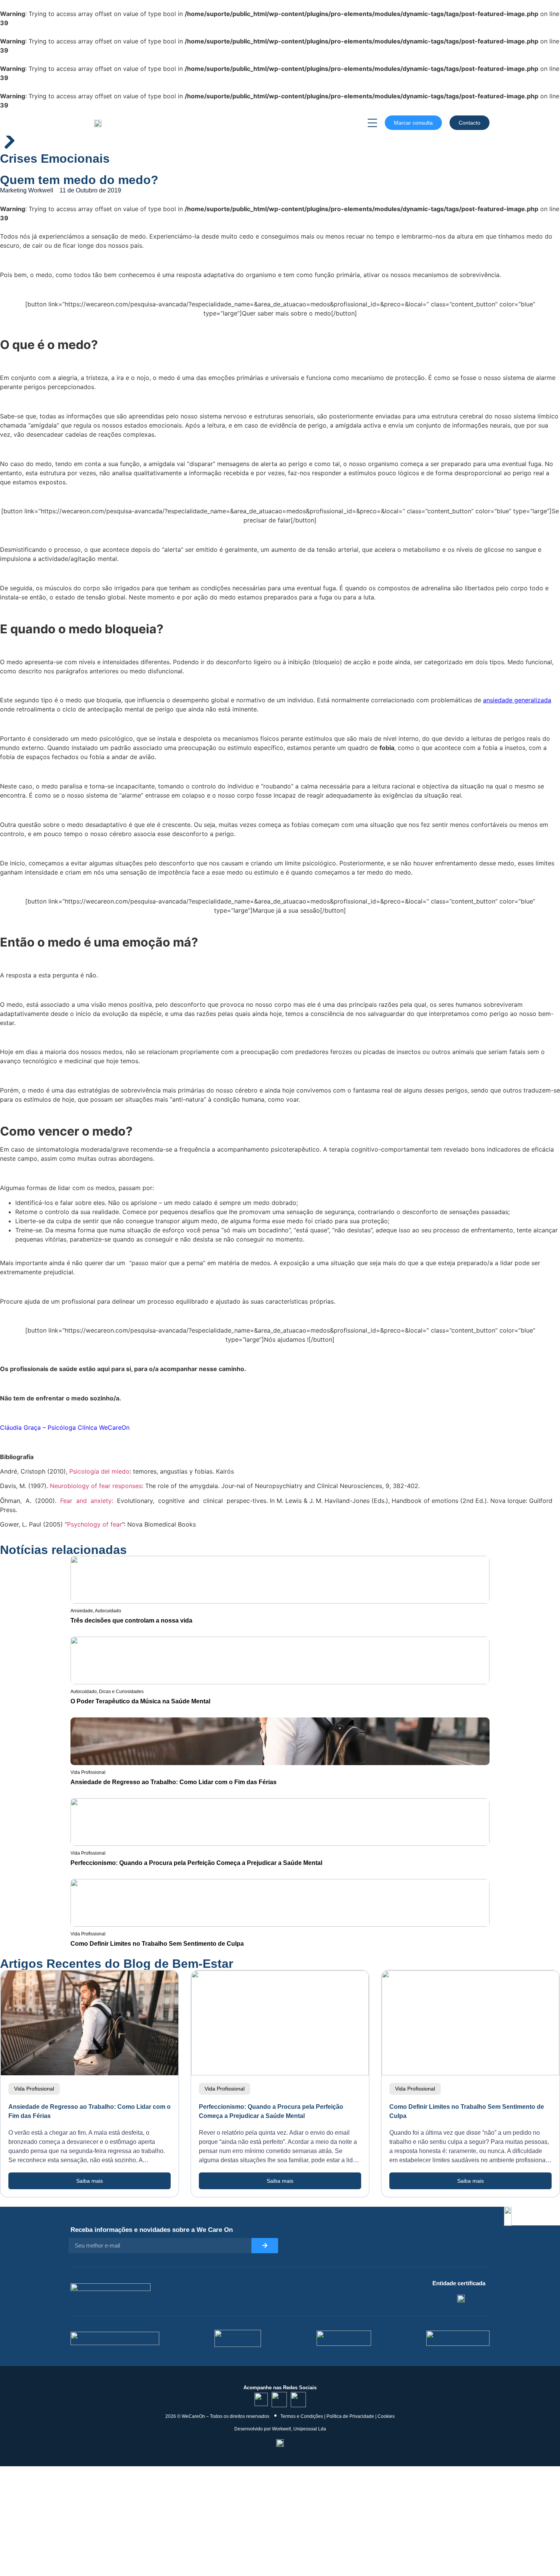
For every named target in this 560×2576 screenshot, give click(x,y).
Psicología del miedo (99, 1471)
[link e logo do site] (98, 123)
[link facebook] (298, 2400)
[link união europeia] (458, 2338)
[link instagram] (279, 2400)
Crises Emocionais (55, 159)
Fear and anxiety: (87, 1501)
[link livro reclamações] (280, 2443)
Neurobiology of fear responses (96, 1486)
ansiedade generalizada (517, 700)
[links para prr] (238, 2338)
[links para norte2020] (115, 2338)
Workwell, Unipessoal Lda (299, 2429)
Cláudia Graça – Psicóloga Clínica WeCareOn (65, 1427)
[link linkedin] (261, 2399)
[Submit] (265, 2246)
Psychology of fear (94, 1524)
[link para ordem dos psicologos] (461, 2298)
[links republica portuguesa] (344, 2338)
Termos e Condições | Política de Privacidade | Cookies (338, 2416)
